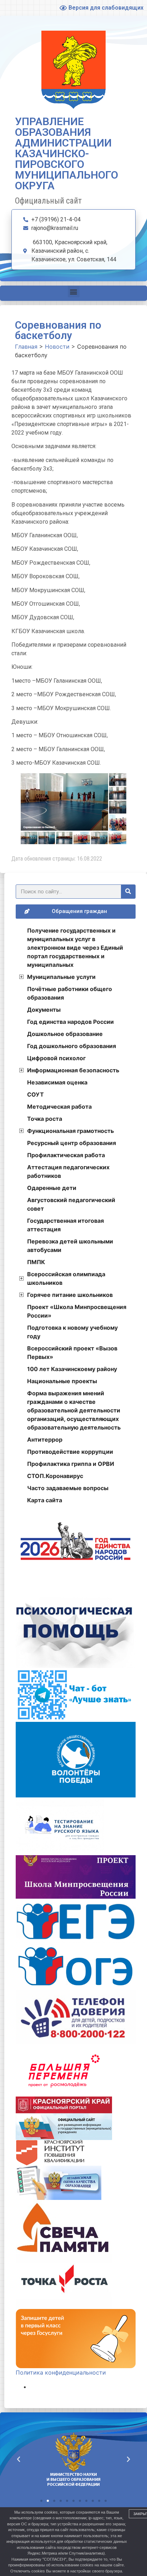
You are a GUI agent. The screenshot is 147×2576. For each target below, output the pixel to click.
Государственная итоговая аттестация (65, 1225)
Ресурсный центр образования (72, 1143)
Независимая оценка (57, 1082)
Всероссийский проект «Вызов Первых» (72, 1353)
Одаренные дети (52, 1188)
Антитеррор (45, 1440)
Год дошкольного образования (72, 1046)
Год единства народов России (70, 1022)
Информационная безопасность (73, 1070)
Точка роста (45, 1119)
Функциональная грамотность (70, 1131)
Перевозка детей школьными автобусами (70, 1246)
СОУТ (36, 1094)
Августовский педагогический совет (71, 1204)
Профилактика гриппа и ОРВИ (71, 1464)
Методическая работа (59, 1107)
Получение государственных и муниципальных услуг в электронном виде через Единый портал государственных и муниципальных (75, 948)
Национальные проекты (62, 1381)
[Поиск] (128, 892)
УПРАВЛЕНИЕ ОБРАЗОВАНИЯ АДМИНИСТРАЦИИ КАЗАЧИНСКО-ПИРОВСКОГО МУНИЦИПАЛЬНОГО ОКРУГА (67, 153)
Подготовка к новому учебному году (72, 1332)
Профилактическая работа (66, 1155)
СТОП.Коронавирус (55, 1476)
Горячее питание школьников (70, 1295)
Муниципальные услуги (61, 977)
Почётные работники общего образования (70, 993)
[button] (74, 291)
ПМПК (36, 1262)
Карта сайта (45, 1500)
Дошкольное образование (65, 1034)
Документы (44, 1010)
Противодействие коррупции (70, 1452)
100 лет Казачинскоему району (72, 1369)
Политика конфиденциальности (61, 2372)
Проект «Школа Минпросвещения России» (77, 1311)
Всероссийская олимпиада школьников (66, 1278)
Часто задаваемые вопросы (68, 1488)
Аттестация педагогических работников (68, 1171)
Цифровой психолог (56, 1058)
